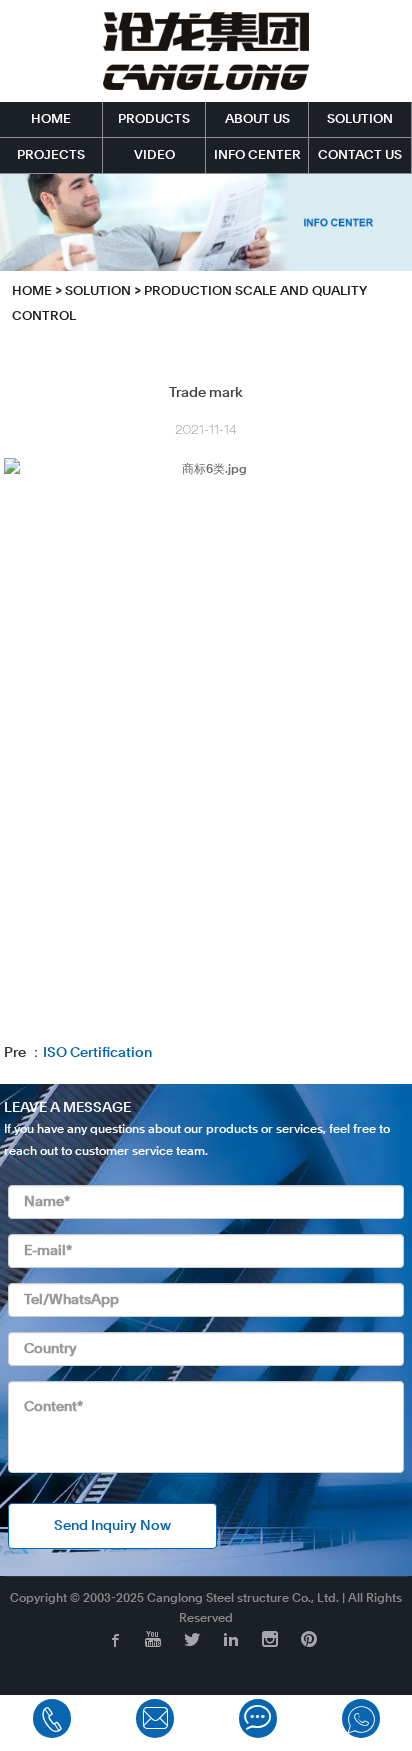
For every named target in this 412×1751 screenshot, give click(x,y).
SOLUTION (360, 119)
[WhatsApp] (361, 1718)
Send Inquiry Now (112, 1526)
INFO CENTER (257, 155)
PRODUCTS (154, 119)
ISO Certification (97, 1053)
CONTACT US (360, 155)
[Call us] (52, 1718)
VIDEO (154, 155)
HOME (51, 119)
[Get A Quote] (258, 1718)
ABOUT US (257, 119)
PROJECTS (51, 155)
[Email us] (155, 1718)
